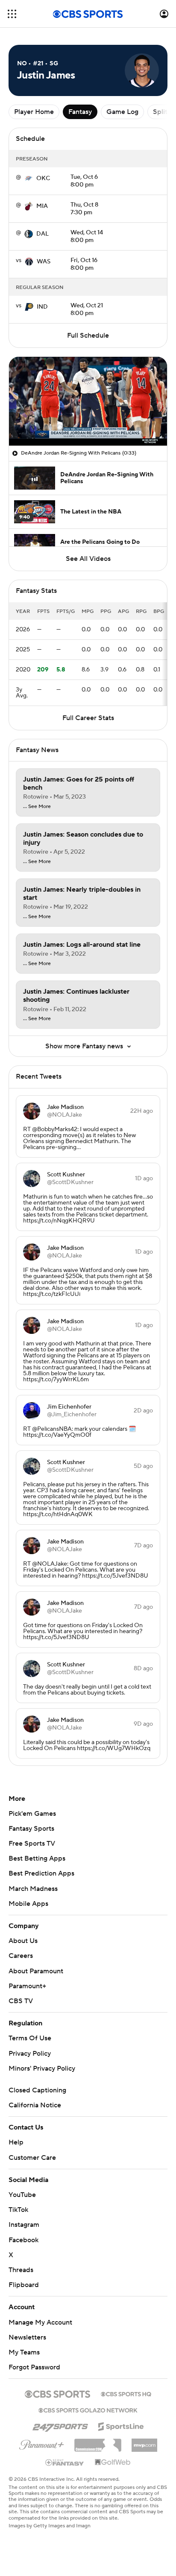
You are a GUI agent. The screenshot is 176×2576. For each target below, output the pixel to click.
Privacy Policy (30, 2054)
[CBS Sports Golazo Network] (88, 2410)
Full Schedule (88, 335)
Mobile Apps (28, 1904)
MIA (42, 206)
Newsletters (27, 2337)
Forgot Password (34, 2367)
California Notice (35, 2105)
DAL (43, 234)
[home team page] (29, 178)
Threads (21, 2270)
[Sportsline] (121, 2425)
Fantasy (80, 112)
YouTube (22, 2195)
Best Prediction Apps (41, 1873)
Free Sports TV (32, 1844)
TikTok (18, 2210)
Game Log (122, 112)
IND (42, 307)
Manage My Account (40, 2322)
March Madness (33, 1889)
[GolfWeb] (113, 2462)
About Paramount (36, 1971)
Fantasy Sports (31, 1829)
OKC (43, 178)
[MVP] (144, 2442)
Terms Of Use (30, 2038)
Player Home (34, 112)
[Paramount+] (42, 2443)
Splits (162, 112)
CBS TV (21, 2001)
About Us (23, 1941)
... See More (37, 807)
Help (16, 2142)
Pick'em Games (32, 1814)
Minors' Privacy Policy (42, 2068)
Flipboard (24, 2285)
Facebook (23, 2240)
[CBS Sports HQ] (126, 2393)
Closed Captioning (37, 2090)
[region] (88, 401)
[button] (12, 14)
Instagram (24, 2225)
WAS (44, 262)
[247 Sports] (60, 2425)
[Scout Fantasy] (65, 2462)
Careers (21, 1956)
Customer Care (32, 2158)
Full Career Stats (88, 718)
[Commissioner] (98, 2442)
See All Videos (88, 559)
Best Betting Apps (37, 1858)
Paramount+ (27, 1986)
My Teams (24, 2352)
